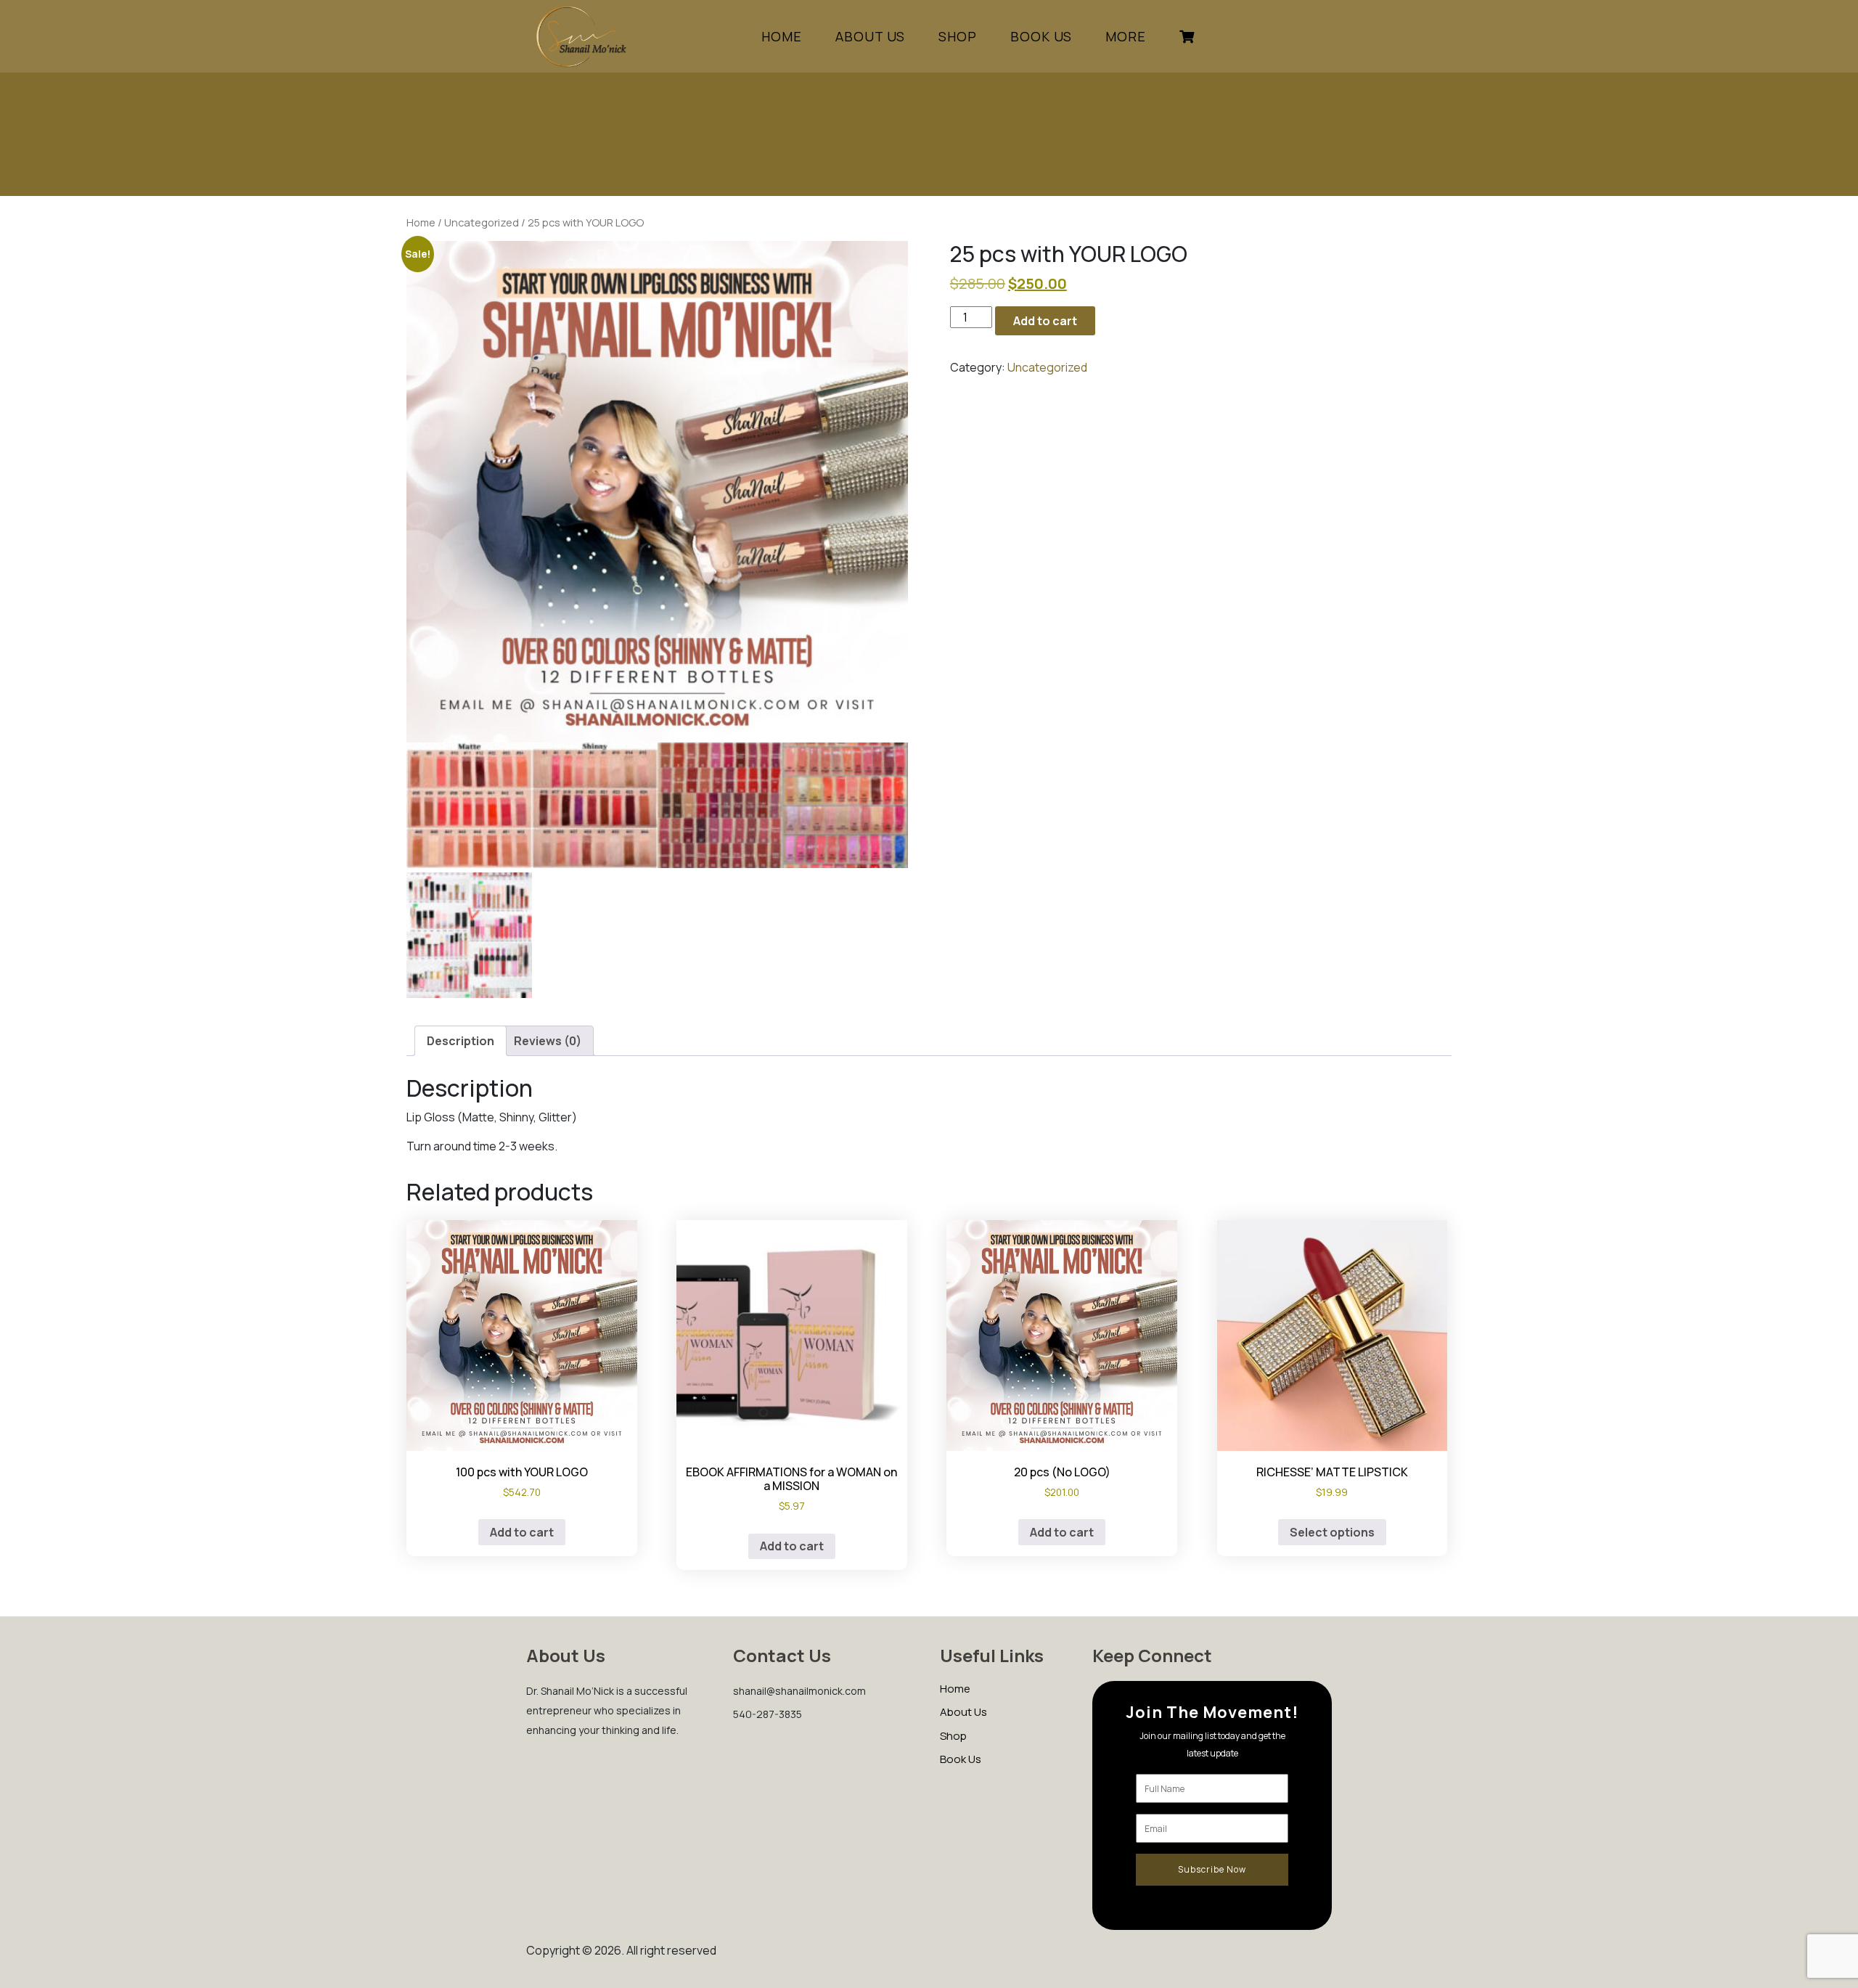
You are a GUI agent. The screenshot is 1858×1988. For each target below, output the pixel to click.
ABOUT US (870, 36)
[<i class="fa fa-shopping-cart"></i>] (1187, 36)
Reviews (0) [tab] (548, 1041)
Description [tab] (461, 1041)
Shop (953, 1736)
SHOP (958, 36)
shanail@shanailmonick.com (799, 1691)
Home (782, 36)
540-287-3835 (768, 1714)
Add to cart (1045, 321)
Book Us (1041, 36)
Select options (1332, 1532)
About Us (963, 1712)
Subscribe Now (1212, 1869)
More (1126, 36)
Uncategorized (482, 222)
